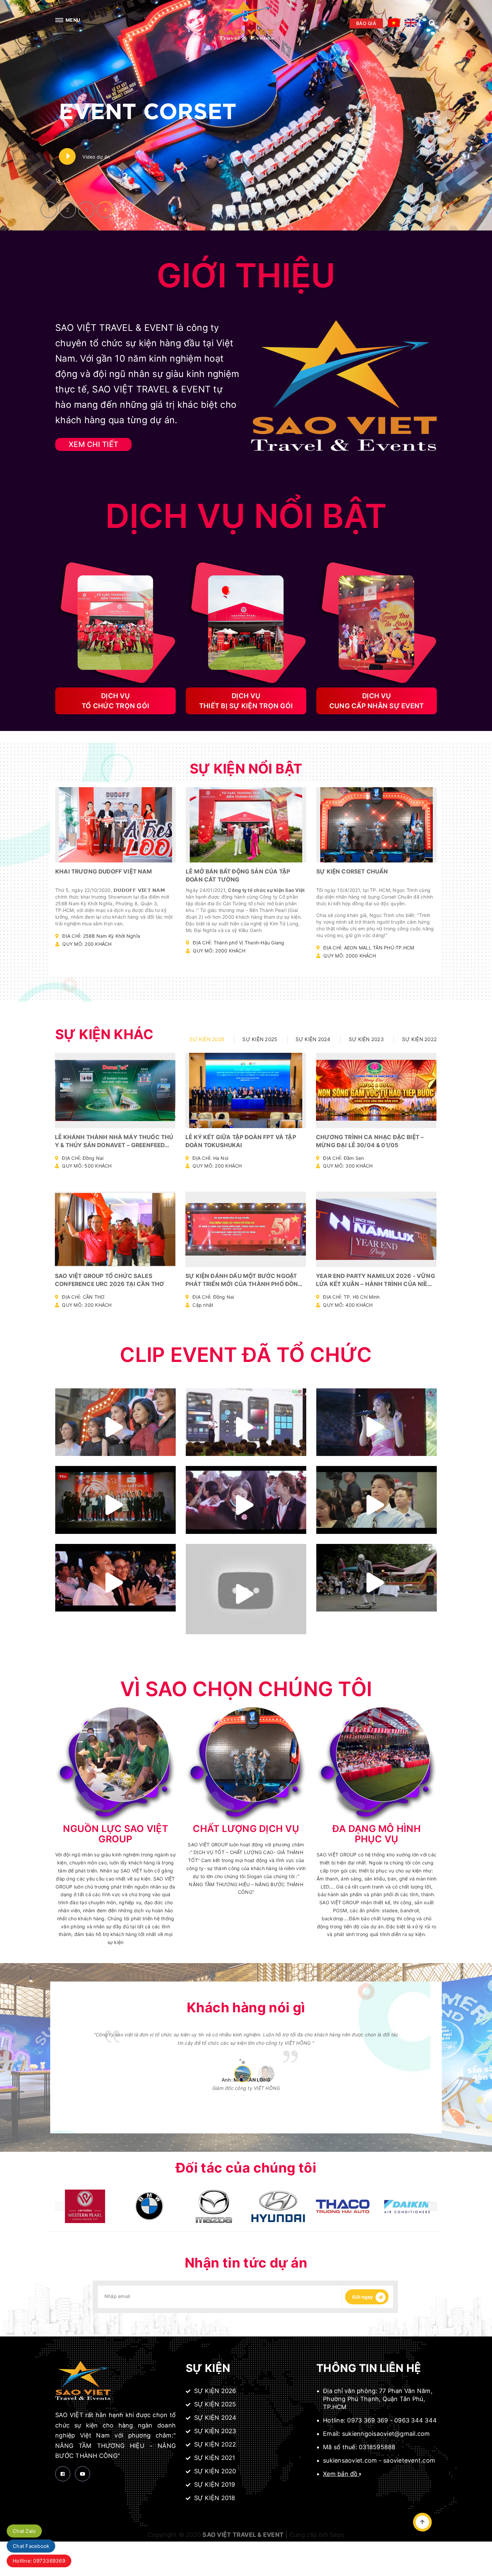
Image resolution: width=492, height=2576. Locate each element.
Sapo (337, 2535)
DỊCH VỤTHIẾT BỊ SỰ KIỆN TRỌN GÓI (246, 701)
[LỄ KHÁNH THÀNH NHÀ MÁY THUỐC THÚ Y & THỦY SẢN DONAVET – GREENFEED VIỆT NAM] (115, 1090)
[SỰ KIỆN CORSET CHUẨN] (377, 825)
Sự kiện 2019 (214, 2485)
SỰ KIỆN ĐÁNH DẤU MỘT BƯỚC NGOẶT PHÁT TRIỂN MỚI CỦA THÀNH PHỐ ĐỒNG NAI (244, 1284)
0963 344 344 (416, 2420)
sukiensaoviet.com (350, 2460)
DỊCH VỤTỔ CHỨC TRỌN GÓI (115, 701)
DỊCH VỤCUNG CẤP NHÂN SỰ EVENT (377, 701)
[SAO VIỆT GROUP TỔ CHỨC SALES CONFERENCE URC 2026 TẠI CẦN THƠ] (115, 1229)
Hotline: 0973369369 (39, 2561)
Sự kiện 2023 (214, 2431)
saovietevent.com (409, 2460)
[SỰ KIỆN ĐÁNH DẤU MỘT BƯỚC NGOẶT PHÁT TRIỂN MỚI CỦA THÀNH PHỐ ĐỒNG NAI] (246, 1229)
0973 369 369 (367, 2420)
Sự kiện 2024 (214, 2418)
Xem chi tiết (112, 842)
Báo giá (366, 23)
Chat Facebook (31, 2546)
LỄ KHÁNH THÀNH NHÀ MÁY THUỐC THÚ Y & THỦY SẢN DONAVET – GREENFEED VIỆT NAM (114, 1145)
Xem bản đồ (341, 2474)
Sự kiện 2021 (214, 2458)
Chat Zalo (24, 2531)
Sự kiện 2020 (214, 2471)
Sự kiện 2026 (214, 2391)
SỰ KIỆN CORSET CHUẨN (352, 871)
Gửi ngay (363, 2297)
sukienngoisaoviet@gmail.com (386, 2434)
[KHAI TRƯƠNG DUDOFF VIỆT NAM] (115, 825)
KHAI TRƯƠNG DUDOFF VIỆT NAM (104, 871)
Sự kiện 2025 (214, 2404)
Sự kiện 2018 (214, 2498)
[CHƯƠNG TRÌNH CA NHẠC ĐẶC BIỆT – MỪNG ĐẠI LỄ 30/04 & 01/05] (376, 1090)
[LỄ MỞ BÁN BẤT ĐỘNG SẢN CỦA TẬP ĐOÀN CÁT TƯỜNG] (246, 825)
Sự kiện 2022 (214, 2444)
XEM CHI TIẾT (93, 444)
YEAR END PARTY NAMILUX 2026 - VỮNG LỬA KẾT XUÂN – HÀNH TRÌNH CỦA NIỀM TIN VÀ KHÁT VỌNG (376, 1284)
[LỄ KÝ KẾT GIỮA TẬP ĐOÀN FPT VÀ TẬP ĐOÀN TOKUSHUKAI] (246, 1090)
